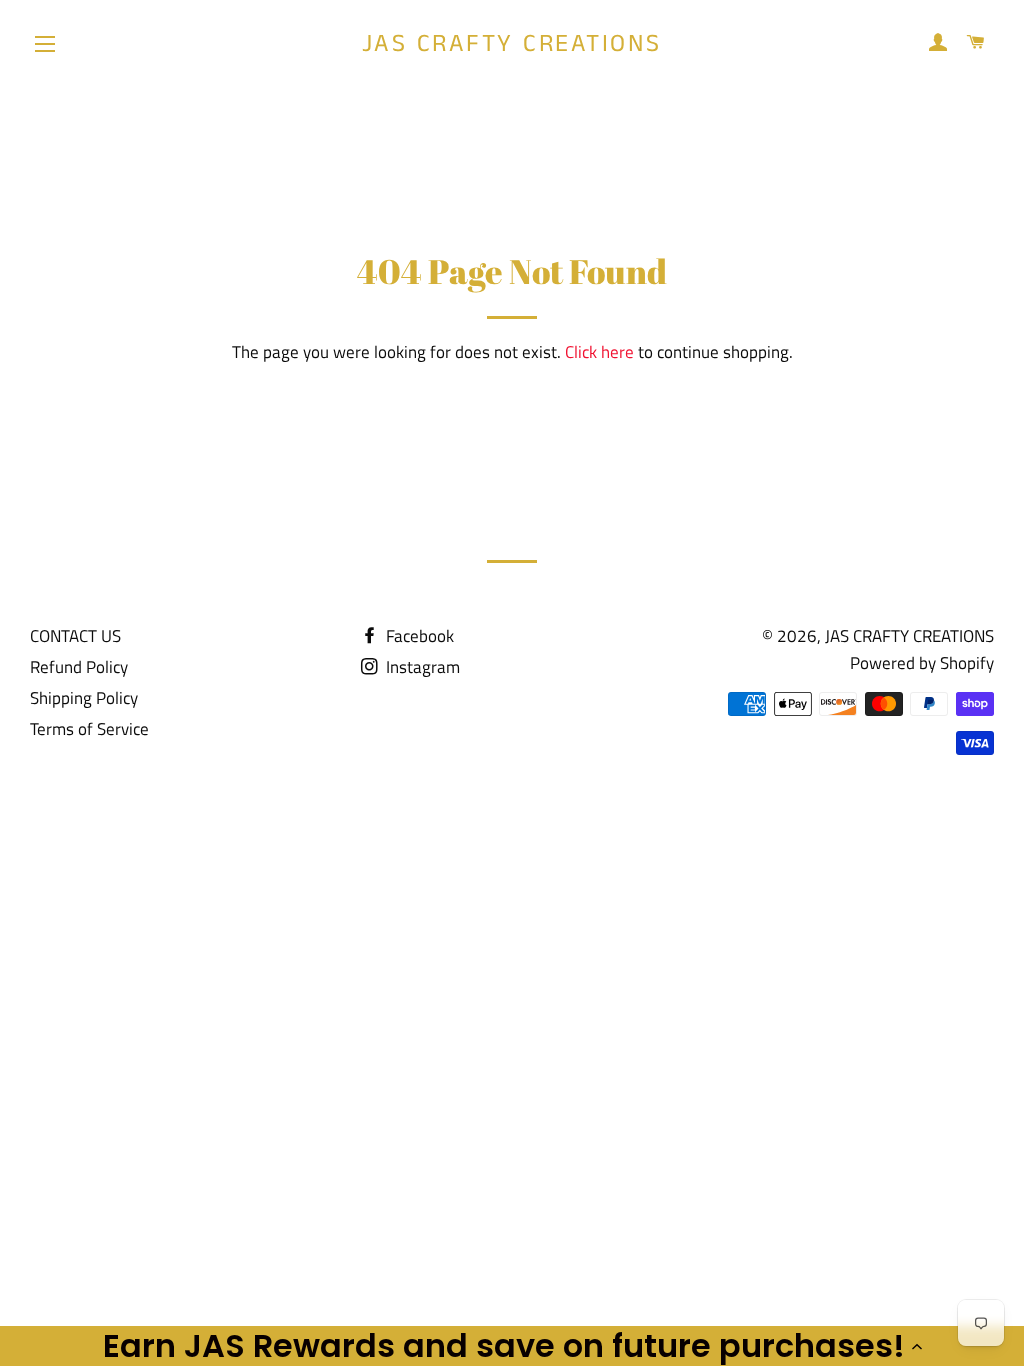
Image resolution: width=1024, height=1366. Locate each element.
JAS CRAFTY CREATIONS (512, 44)
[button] (512, 1346)
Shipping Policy (84, 698)
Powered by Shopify (922, 663)
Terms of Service (89, 729)
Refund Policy (79, 667)
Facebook (418, 636)
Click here (599, 352)
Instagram (421, 667)
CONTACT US (75, 636)
